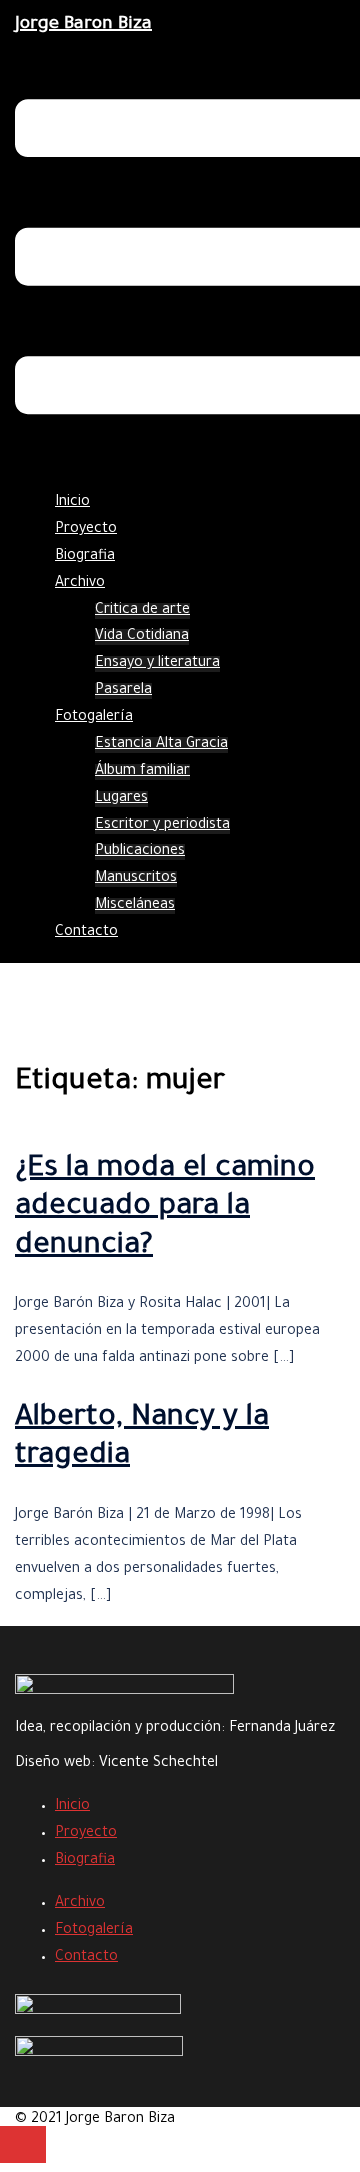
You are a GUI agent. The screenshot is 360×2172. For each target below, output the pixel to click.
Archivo (80, 584)
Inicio (72, 503)
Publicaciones (140, 852)
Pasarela (123, 691)
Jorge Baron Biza (83, 25)
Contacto (86, 933)
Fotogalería (94, 718)
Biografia (85, 557)
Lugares (121, 799)
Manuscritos (136, 879)
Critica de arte (142, 611)
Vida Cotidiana (142, 637)
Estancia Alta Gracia (161, 745)
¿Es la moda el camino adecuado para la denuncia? (165, 1208)
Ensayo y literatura (157, 664)
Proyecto (86, 530)
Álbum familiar (142, 772)
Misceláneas (135, 906)
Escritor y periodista (162, 826)
